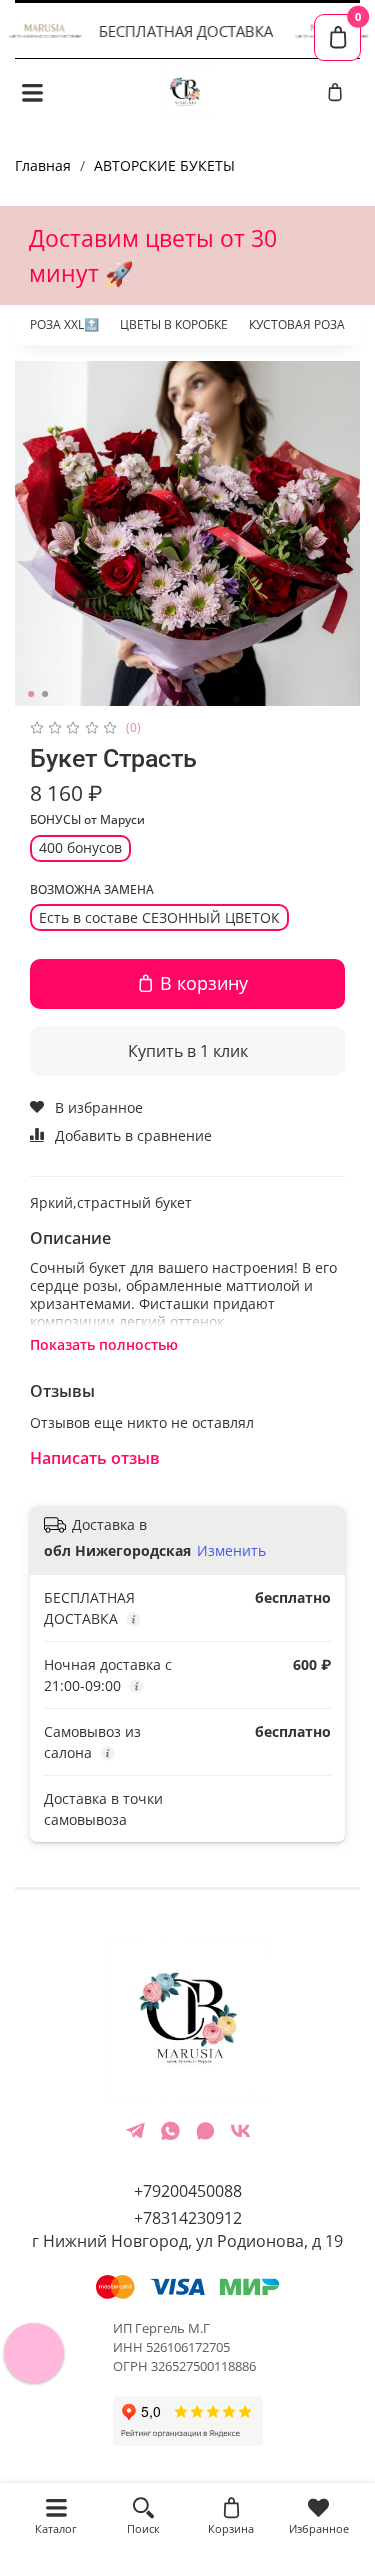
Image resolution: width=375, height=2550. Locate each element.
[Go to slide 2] (45, 694)
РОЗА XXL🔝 (64, 324)
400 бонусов (80, 847)
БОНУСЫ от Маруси (87, 820)
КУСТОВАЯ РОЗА (297, 324)
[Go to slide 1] (31, 694)
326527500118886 (203, 2366)
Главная (43, 165)
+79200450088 (188, 2191)
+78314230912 (188, 2218)
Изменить (231, 1551)
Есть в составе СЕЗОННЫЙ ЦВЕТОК (159, 917)
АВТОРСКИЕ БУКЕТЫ (164, 165)
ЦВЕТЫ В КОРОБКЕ (174, 324)
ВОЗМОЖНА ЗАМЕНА (92, 890)
